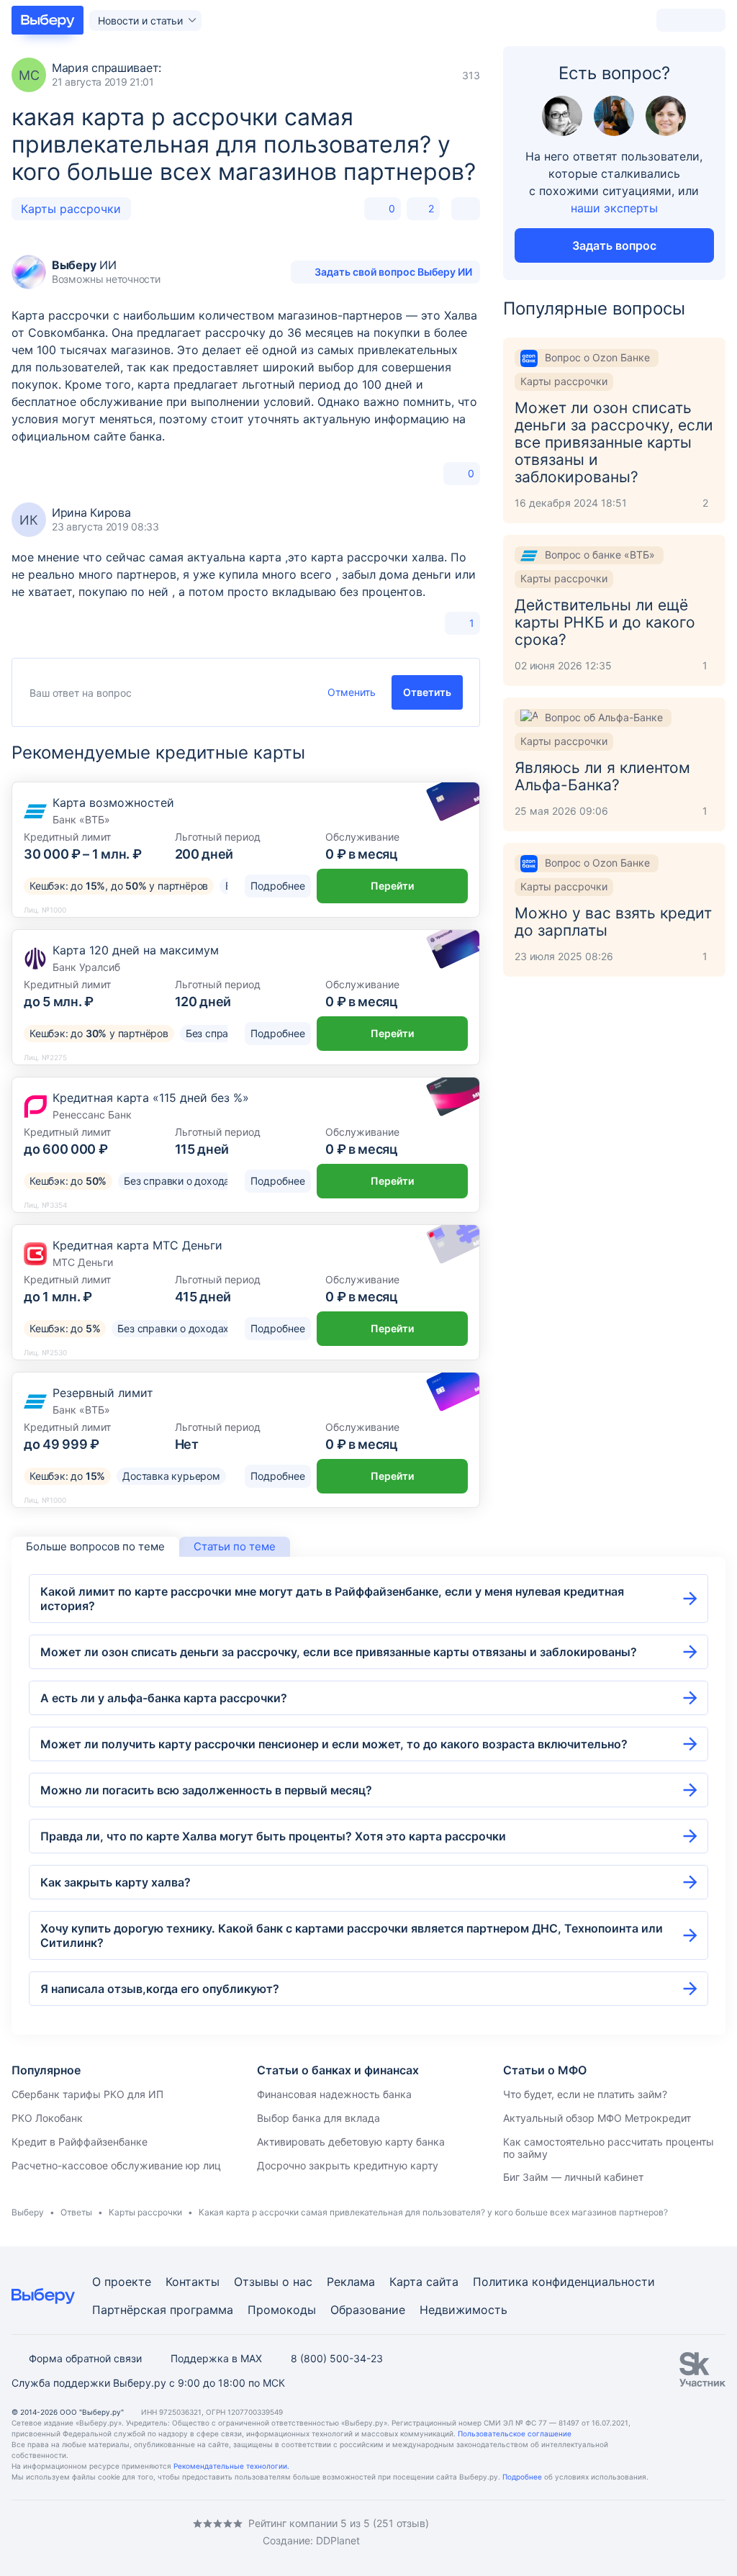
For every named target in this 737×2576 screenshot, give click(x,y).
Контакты (193, 2282)
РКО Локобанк (47, 2118)
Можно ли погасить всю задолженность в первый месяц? (206, 1790)
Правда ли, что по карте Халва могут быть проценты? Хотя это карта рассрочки (273, 1836)
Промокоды (282, 2310)
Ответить (427, 692)
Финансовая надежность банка (334, 2094)
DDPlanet (338, 2540)
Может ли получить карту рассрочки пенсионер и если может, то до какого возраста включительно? (334, 1744)
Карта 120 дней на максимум (136, 950)
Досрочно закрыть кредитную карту (348, 2165)
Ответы (76, 2212)
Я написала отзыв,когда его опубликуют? (160, 1989)
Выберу (28, 2212)
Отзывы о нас (273, 2282)
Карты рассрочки (71, 209)
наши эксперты (614, 208)
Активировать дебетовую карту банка (351, 2142)
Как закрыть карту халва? (116, 1882)
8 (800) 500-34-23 (337, 2358)
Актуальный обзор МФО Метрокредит (597, 2118)
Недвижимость (464, 2310)
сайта (442, 2282)
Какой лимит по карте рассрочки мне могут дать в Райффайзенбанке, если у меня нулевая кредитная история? (332, 1599)
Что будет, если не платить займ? (585, 2094)
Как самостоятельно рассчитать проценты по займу (609, 2148)
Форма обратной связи (85, 2358)
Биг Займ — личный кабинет (573, 2177)
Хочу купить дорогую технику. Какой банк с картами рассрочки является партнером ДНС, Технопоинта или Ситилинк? (352, 1935)
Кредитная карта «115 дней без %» (151, 1098)
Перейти (392, 886)
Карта (406, 2282)
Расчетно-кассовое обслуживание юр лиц (116, 2165)
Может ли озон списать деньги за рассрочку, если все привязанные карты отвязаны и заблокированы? (339, 1652)
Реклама (351, 2282)
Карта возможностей (113, 803)
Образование (368, 2310)
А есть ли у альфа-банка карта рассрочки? (164, 1698)
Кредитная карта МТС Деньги (137, 1245)
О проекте (122, 2282)
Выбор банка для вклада (318, 2118)
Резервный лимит (103, 1393)
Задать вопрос (614, 245)
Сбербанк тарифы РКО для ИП (87, 2094)
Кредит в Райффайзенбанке (80, 2142)
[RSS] (132, 2532)
